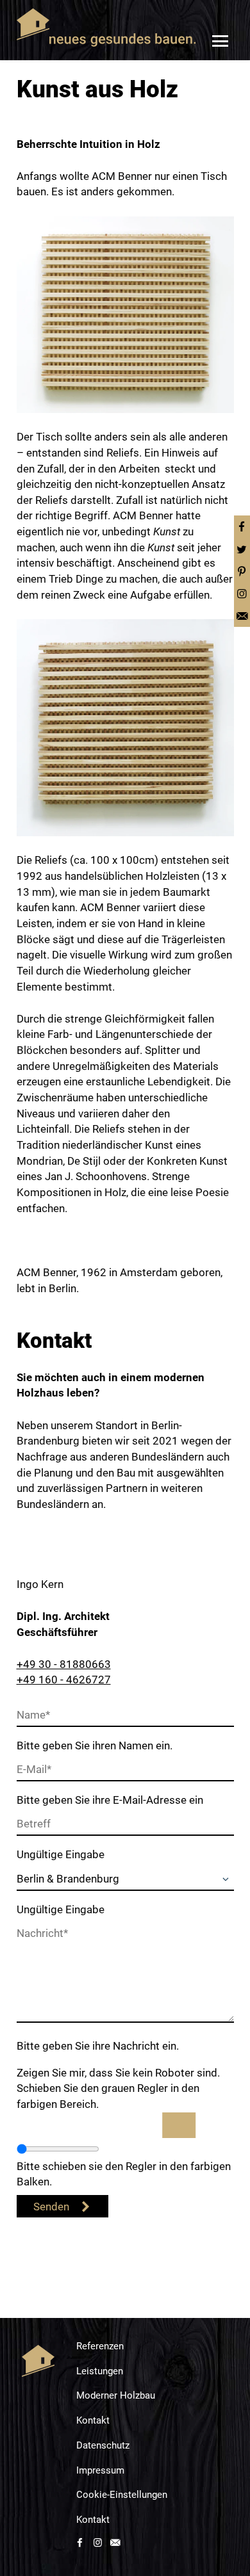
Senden (51, 2207)
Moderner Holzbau (116, 2395)
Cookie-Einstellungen (122, 2495)
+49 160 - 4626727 (64, 1680)
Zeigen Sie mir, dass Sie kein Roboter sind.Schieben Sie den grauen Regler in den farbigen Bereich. (118, 2088)
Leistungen (100, 2371)
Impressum (100, 2470)
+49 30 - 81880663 (64, 1664)
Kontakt (93, 2420)
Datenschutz (103, 2445)
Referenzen (100, 2346)
